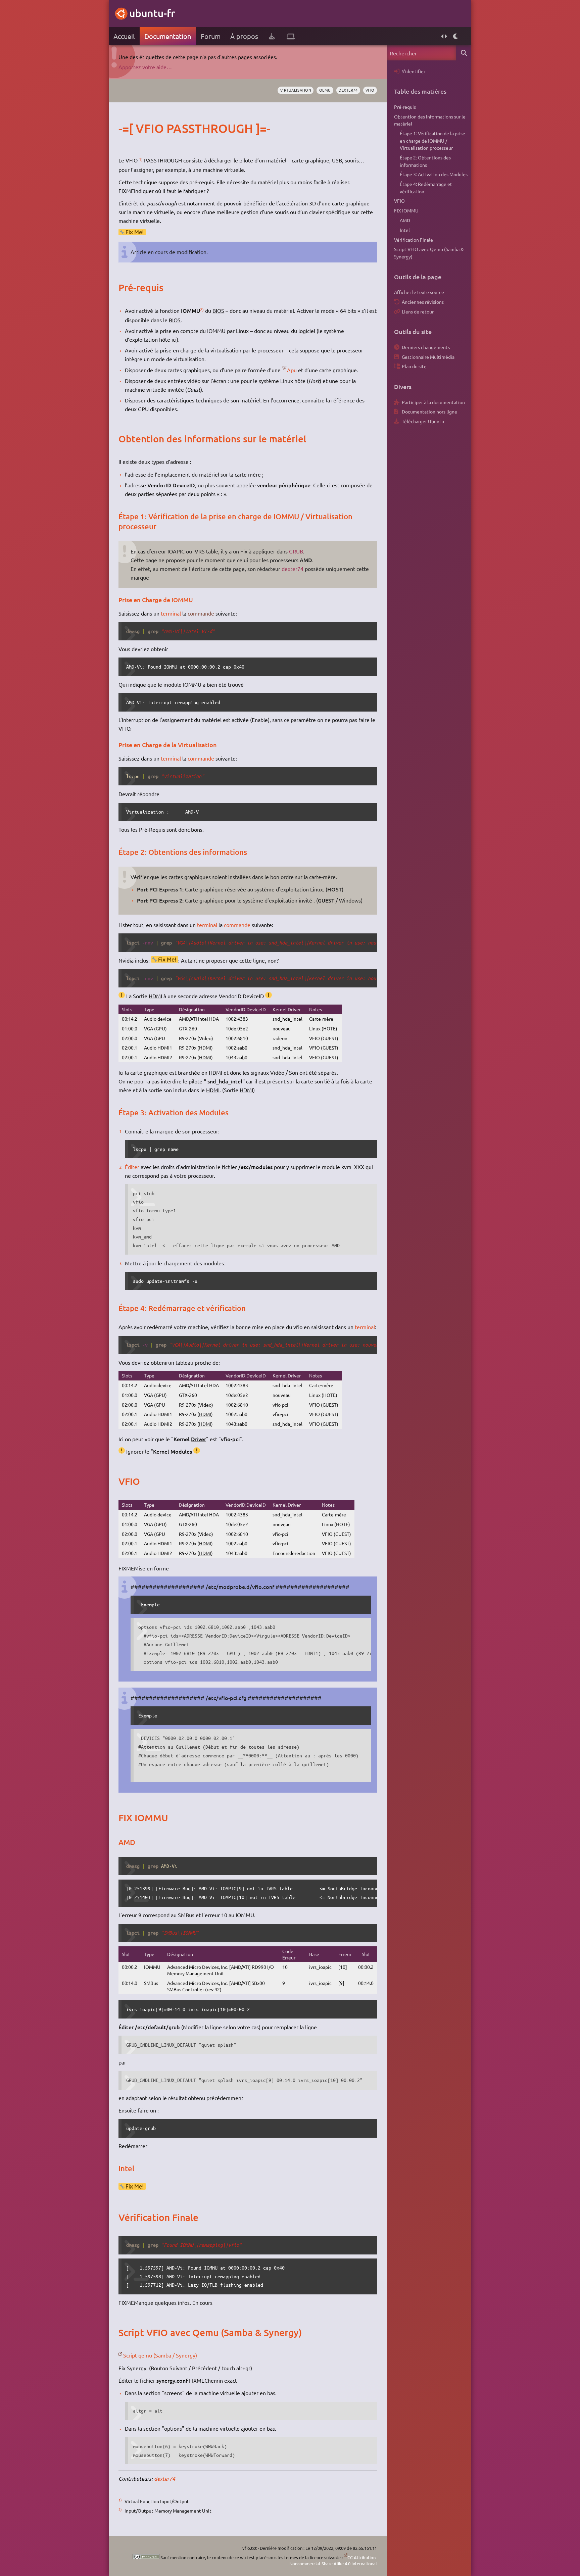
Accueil (124, 36)
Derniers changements (426, 347)
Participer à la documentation (433, 402)
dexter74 (348, 90)
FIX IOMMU (406, 210)
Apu (292, 370)
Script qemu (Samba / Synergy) (160, 2355)
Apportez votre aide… (145, 67)
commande (201, 613)
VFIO (399, 201)
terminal (171, 613)
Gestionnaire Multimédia (428, 357)
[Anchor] (125, 128)
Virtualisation (296, 90)
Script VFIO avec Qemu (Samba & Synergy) (429, 253)
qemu (325, 90)
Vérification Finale (414, 240)
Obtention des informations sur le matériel (430, 120)
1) (141, 159)
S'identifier (414, 71)
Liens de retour (418, 311)
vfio (370, 90)
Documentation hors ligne (429, 411)
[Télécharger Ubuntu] (272, 36)
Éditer (132, 1167)
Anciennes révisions (423, 302)
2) (202, 309)
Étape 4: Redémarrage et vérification (426, 188)
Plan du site (414, 366)
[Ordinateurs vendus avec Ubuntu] (291, 36)
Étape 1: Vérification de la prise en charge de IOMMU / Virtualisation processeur (432, 140)
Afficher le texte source (419, 292)
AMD (405, 220)
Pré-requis (405, 107)
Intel (405, 230)
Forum (211, 36)
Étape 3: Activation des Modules (434, 174)
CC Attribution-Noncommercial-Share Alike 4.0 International (333, 2560)
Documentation (168, 36)
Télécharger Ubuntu (423, 421)
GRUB (296, 551)
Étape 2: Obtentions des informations (425, 161)
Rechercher (464, 53)
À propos (244, 36)
